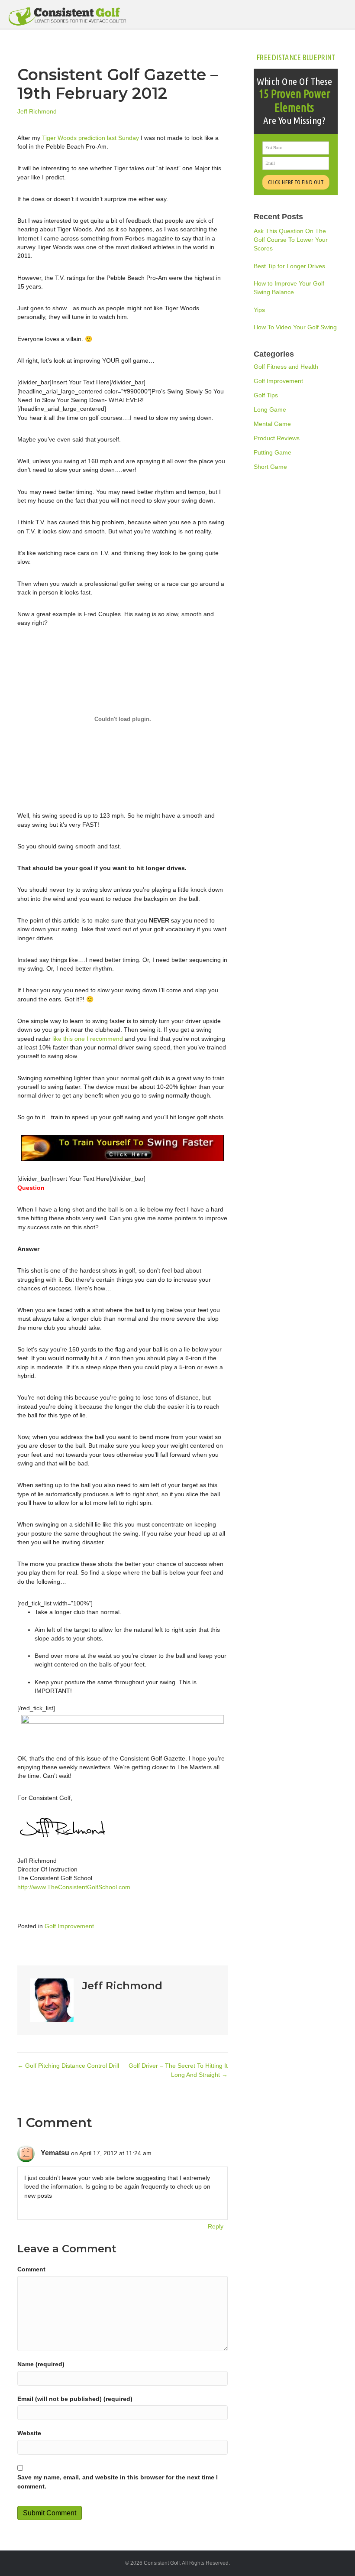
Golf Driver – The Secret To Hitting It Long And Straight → (178, 2070)
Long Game (270, 409)
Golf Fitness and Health (286, 367)
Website (29, 2433)
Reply (216, 2226)
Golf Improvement (69, 1926)
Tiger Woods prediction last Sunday (90, 138)
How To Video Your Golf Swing (295, 327)
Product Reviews (277, 438)
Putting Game (273, 452)
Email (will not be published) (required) (75, 2399)
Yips (259, 310)
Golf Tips (266, 395)
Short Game (270, 467)
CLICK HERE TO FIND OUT (296, 182)
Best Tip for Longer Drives (289, 266)
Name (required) (41, 2364)
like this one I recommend (88, 1039)
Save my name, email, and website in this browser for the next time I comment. (118, 2482)
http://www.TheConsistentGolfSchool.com (74, 1887)
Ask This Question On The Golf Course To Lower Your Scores (291, 240)
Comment (31, 2269)
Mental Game (272, 424)
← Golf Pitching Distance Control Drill (68, 2066)
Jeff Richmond (37, 111)
